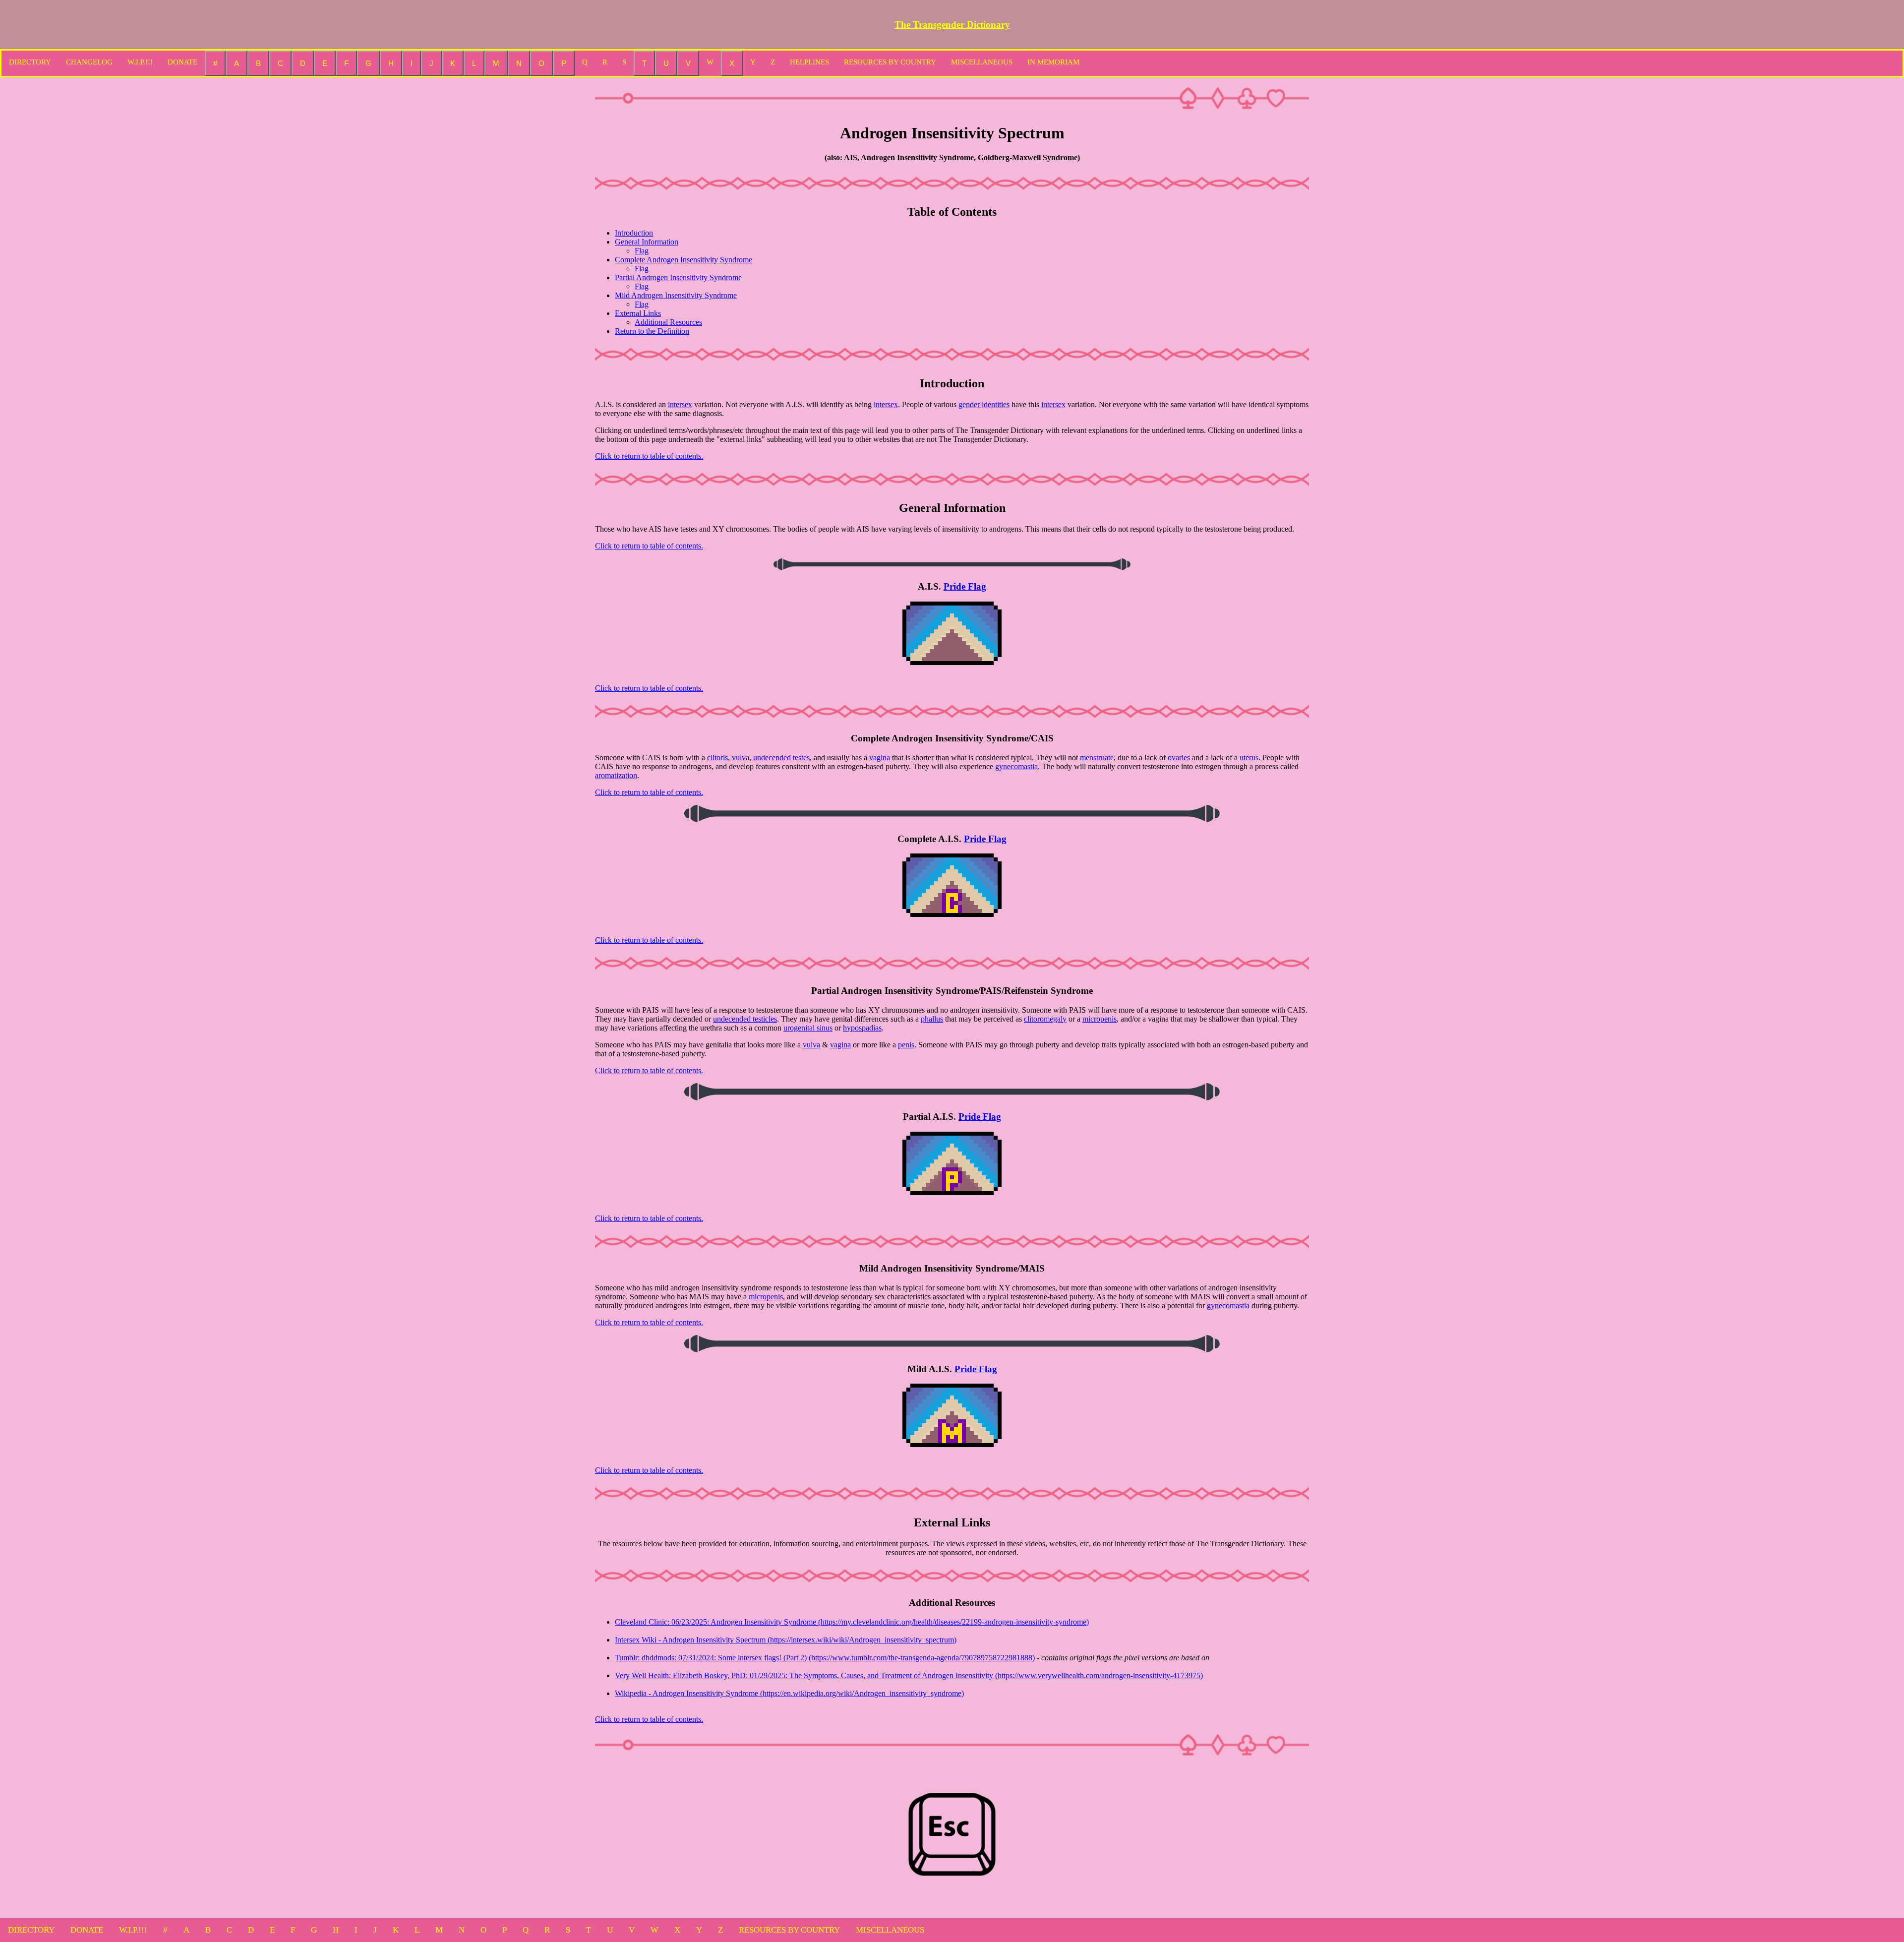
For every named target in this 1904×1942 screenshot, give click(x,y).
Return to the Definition (652, 331)
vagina (880, 758)
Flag (642, 251)
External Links (638, 313)
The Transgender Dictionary (952, 25)
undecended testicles (745, 1019)
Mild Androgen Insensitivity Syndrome (676, 295)
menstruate (1097, 758)
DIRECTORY (30, 62)
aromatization (616, 775)
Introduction (634, 233)
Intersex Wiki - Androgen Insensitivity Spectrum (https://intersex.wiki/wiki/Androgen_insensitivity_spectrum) (786, 1640)
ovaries (1179, 758)
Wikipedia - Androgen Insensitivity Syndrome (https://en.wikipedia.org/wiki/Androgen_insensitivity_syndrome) (789, 1693)
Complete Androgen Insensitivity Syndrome (684, 260)
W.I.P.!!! (140, 62)
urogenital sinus (808, 1028)
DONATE (182, 62)
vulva (741, 758)
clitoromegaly (1045, 1019)
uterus (1249, 758)
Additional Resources (668, 322)
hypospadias (862, 1028)
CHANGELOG (89, 62)
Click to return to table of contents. (649, 456)
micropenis (1100, 1019)
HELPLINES (809, 62)
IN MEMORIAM (1053, 62)
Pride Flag (965, 586)
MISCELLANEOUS (982, 62)
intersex (680, 404)
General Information (647, 242)
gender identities (984, 404)
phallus (932, 1019)
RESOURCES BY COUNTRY (890, 62)
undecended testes (781, 758)
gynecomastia (1016, 766)
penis (906, 1045)
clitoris (717, 758)
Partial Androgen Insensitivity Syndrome (678, 277)
